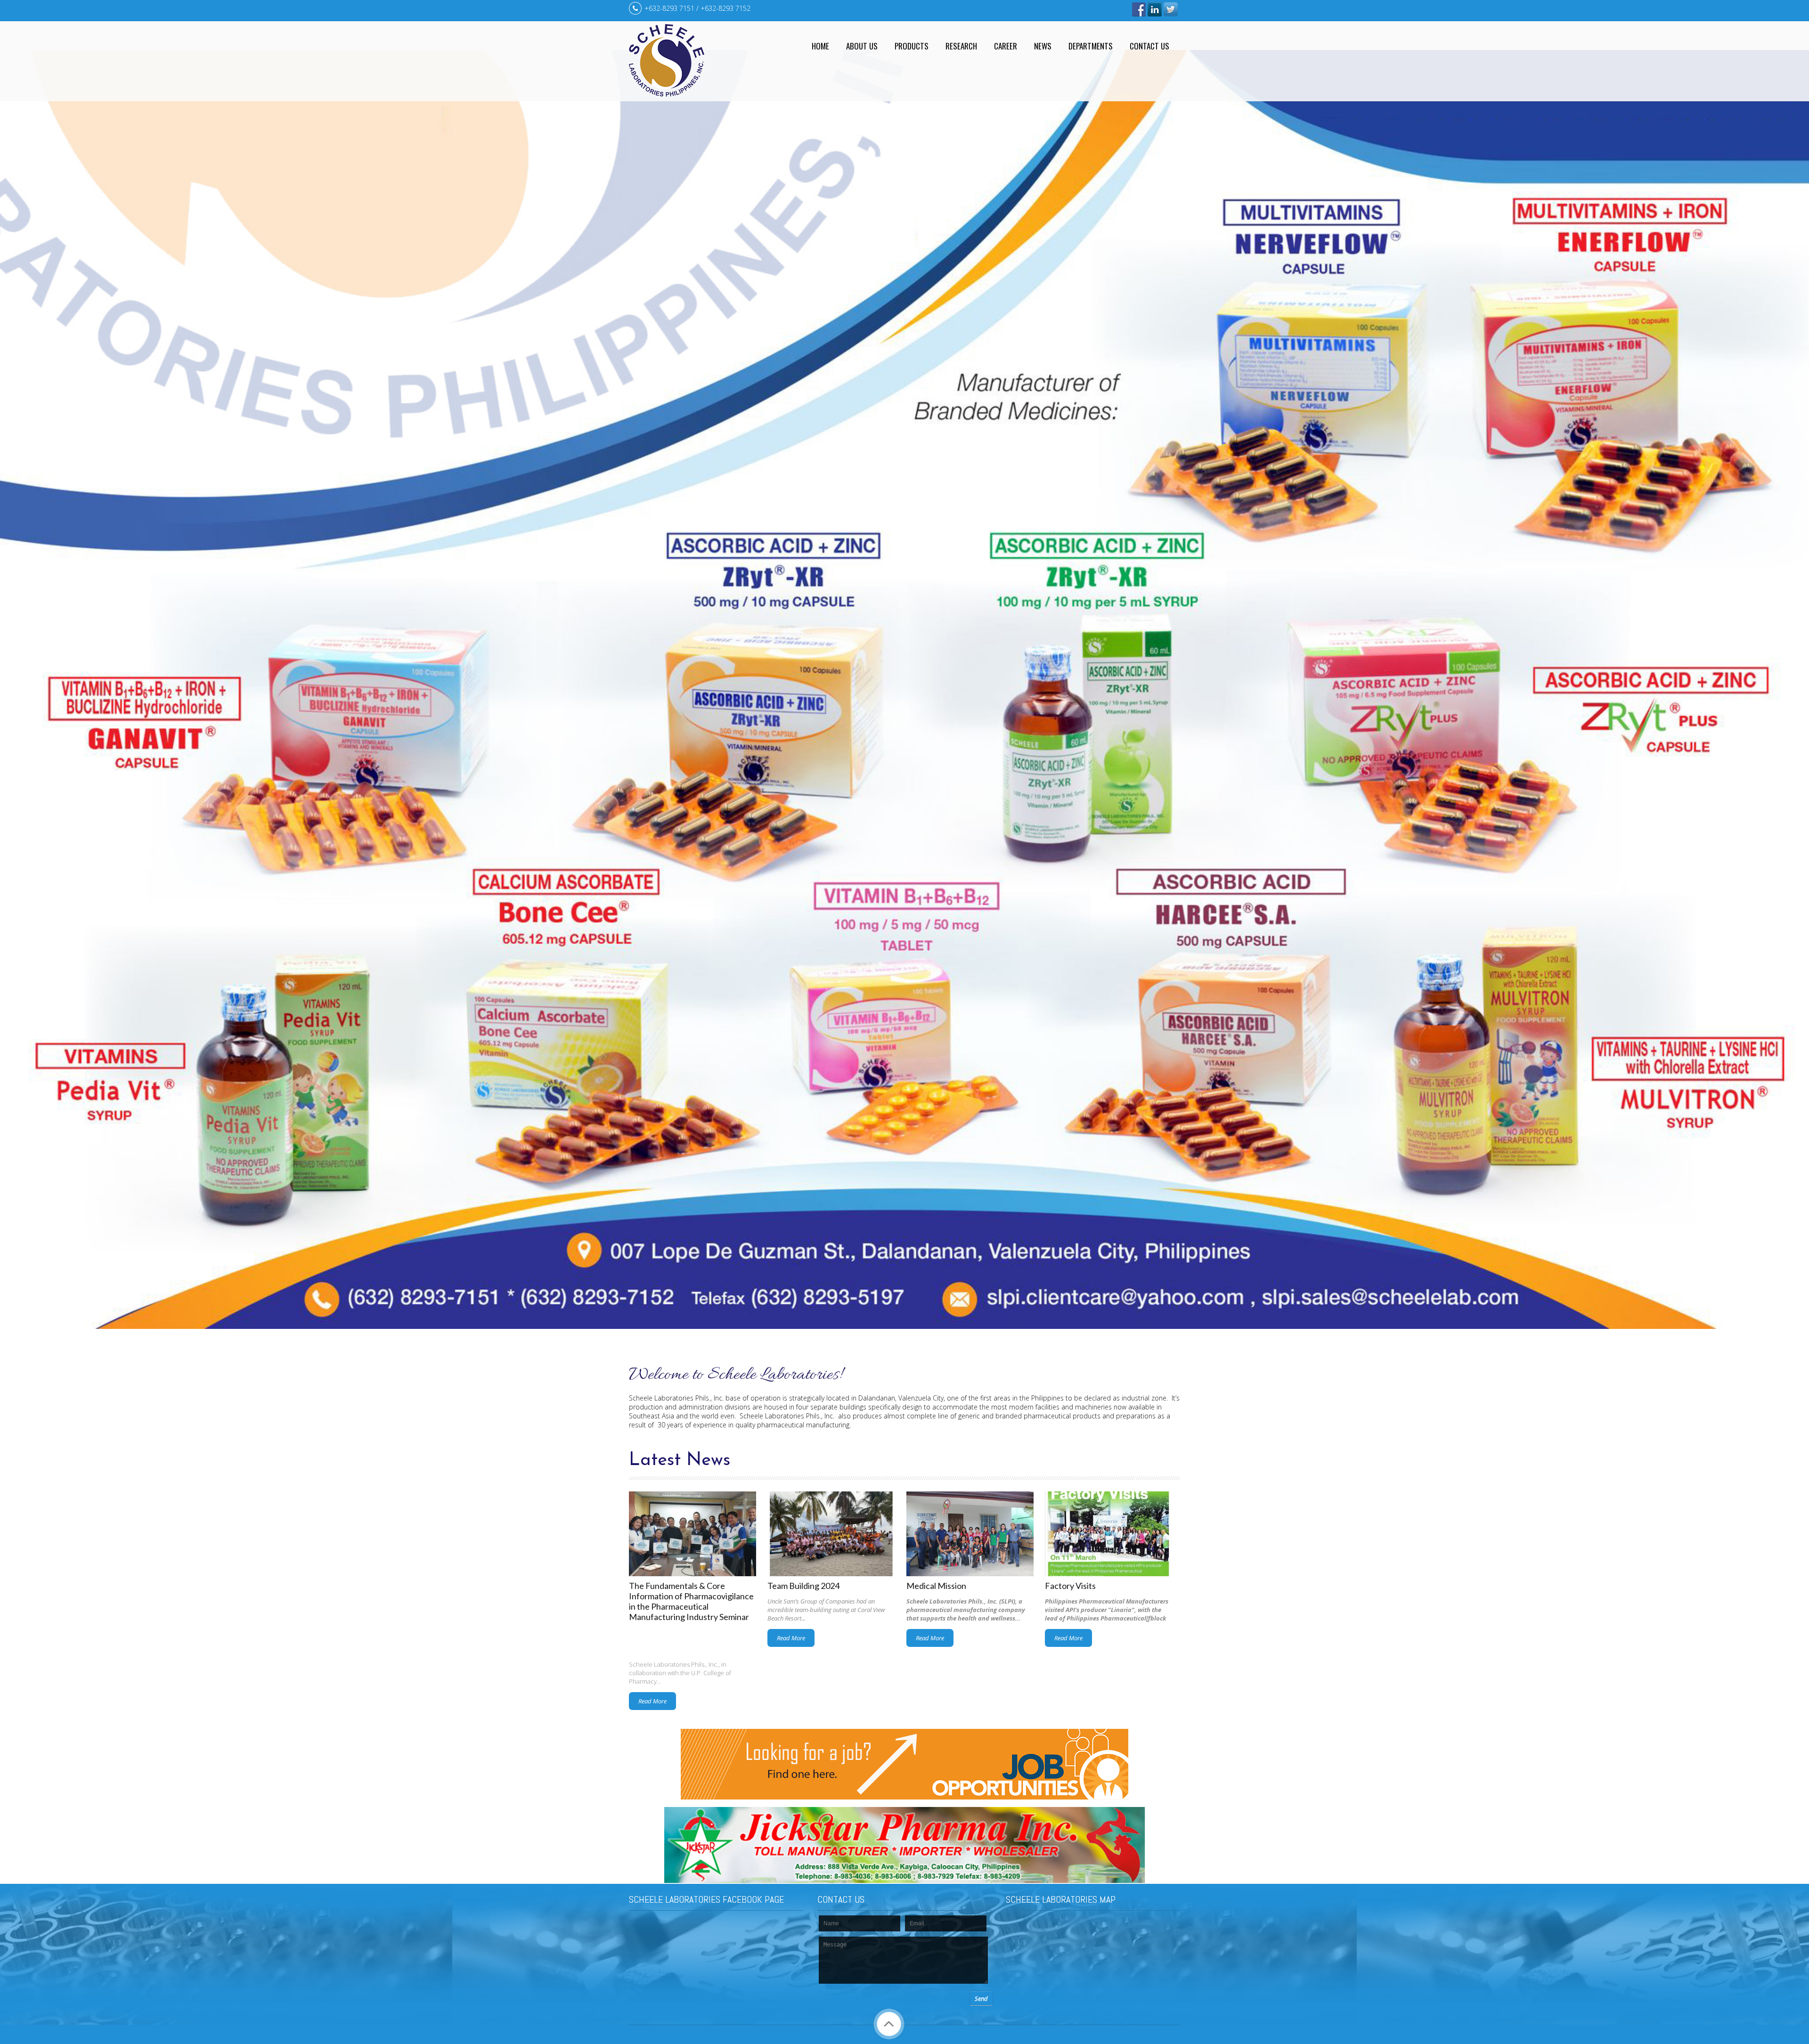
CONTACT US (1149, 46)
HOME (820, 46)
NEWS (1043, 46)
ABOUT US (862, 46)
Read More (652, 1701)
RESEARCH (961, 46)
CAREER (1006, 46)
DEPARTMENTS (1091, 46)
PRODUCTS (912, 46)
